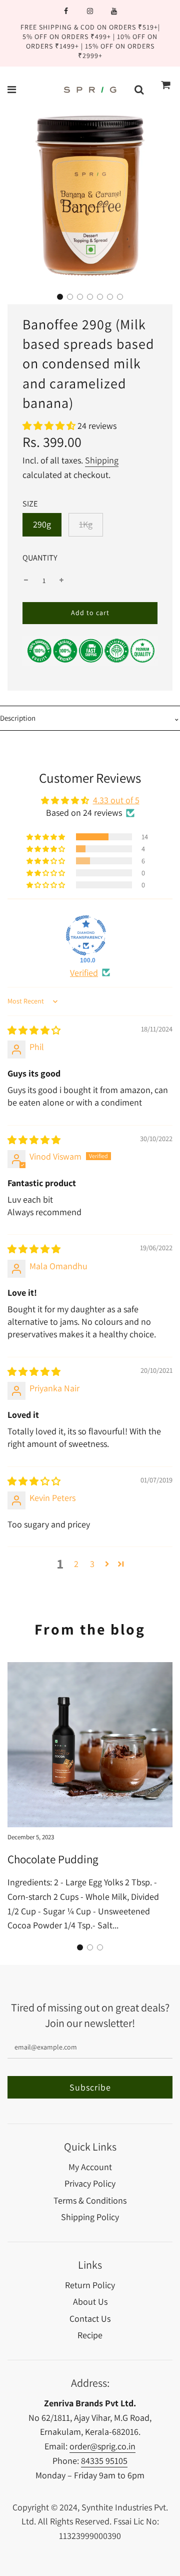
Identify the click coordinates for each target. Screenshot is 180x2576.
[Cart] (166, 90)
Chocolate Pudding (53, 1859)
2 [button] (76, 1564)
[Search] (139, 90)
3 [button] (92, 1564)
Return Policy (90, 2285)
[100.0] (86, 935)
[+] (61, 581)
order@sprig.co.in (102, 2446)
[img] (34, 1030)
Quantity (40, 558)
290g (42, 524)
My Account (90, 2167)
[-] (26, 581)
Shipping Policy (90, 2217)
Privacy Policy (90, 2183)
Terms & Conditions (90, 2200)
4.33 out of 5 (116, 800)
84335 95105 (104, 2461)
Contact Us (90, 2319)
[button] (60, 297)
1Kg (86, 524)
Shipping (102, 460)
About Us (90, 2301)
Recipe (90, 2335)
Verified (84, 973)
